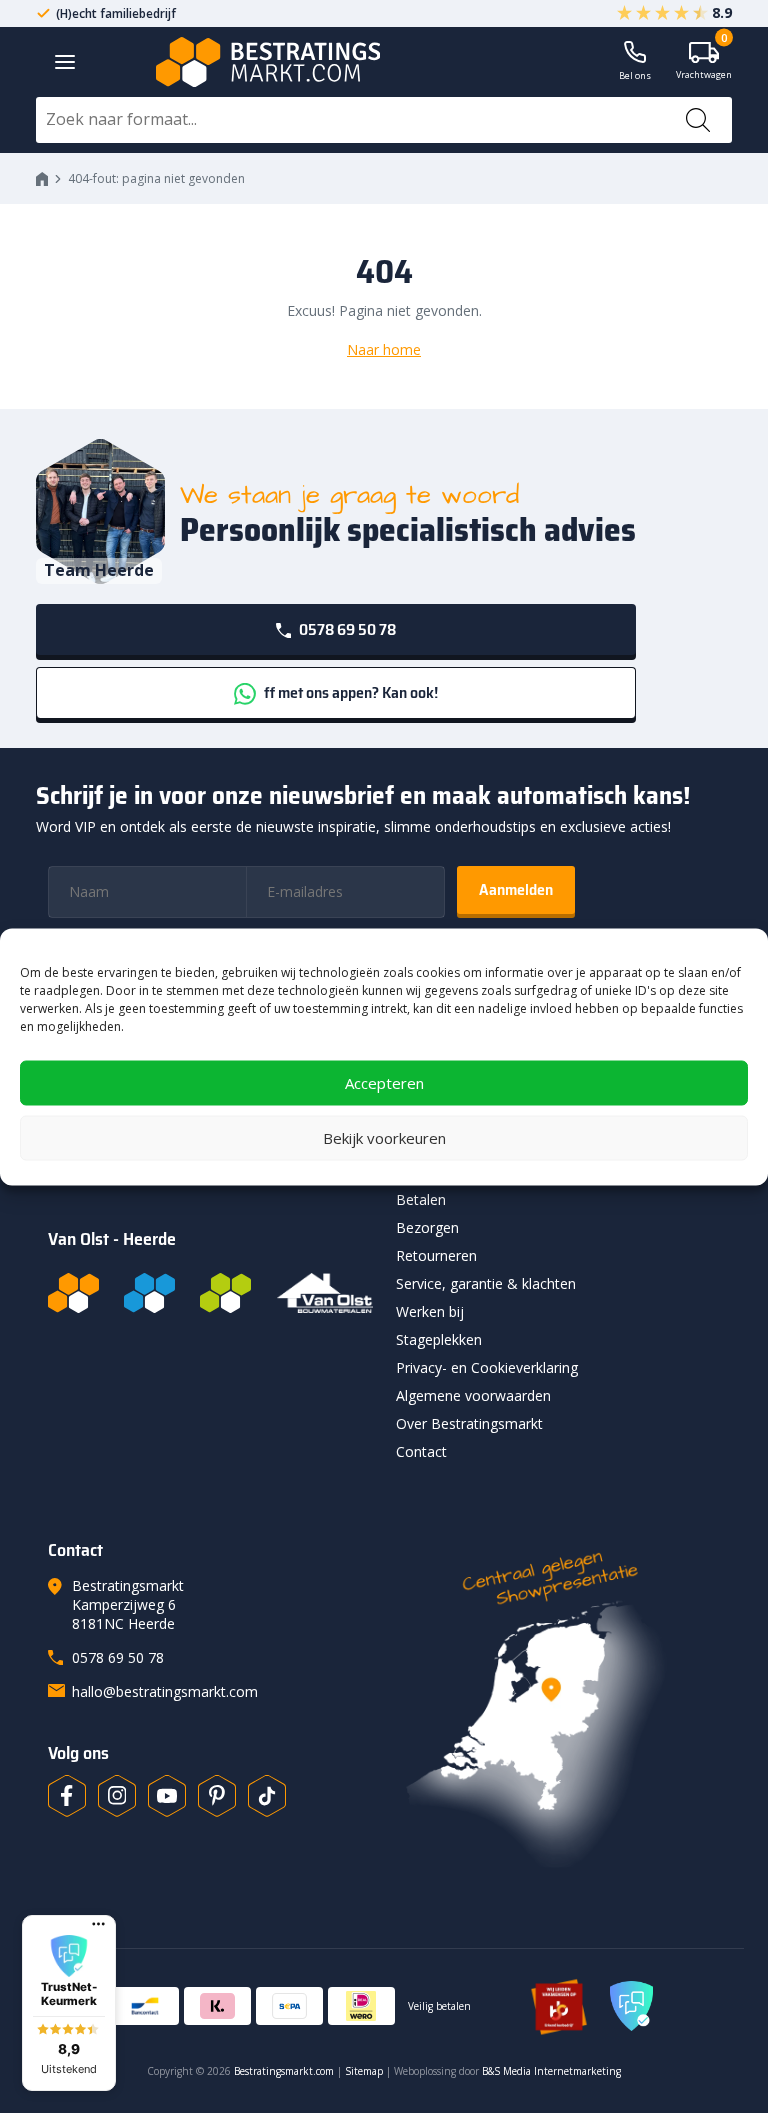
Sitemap (364, 2071)
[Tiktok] (267, 1796)
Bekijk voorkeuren (384, 1138)
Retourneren (436, 1255)
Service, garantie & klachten (486, 1283)
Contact (421, 1451)
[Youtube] (167, 1796)
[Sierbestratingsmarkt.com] (225, 1293)
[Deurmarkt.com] (149, 1293)
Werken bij (430, 1311)
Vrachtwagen (704, 61)
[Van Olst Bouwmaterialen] (325, 1293)
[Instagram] (117, 1796)
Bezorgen (427, 1227)
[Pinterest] (217, 1796)
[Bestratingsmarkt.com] (73, 1293)
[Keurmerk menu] (98, 1924)
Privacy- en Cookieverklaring (487, 1367)
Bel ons (635, 75)
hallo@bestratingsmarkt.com (165, 1691)
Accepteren (384, 1083)
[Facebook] (67, 1796)
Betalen (421, 1199)
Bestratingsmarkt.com (284, 2071)
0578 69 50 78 (346, 629)
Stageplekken (439, 1339)
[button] (69, 2003)
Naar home (384, 349)
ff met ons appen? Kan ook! (349, 692)
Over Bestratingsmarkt (469, 1423)
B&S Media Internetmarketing (551, 2071)
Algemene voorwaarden (473, 1395)
